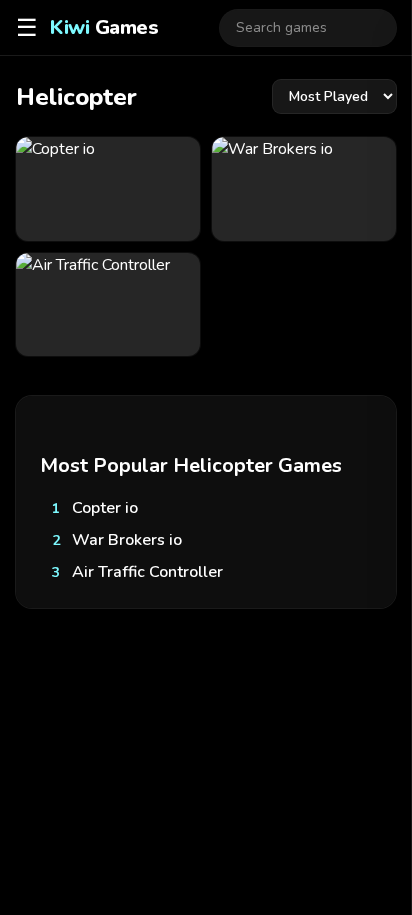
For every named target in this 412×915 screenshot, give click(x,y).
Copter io (105, 508)
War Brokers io (127, 540)
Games (104, 27)
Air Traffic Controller (147, 572)
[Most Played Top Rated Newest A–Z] (334, 96)
